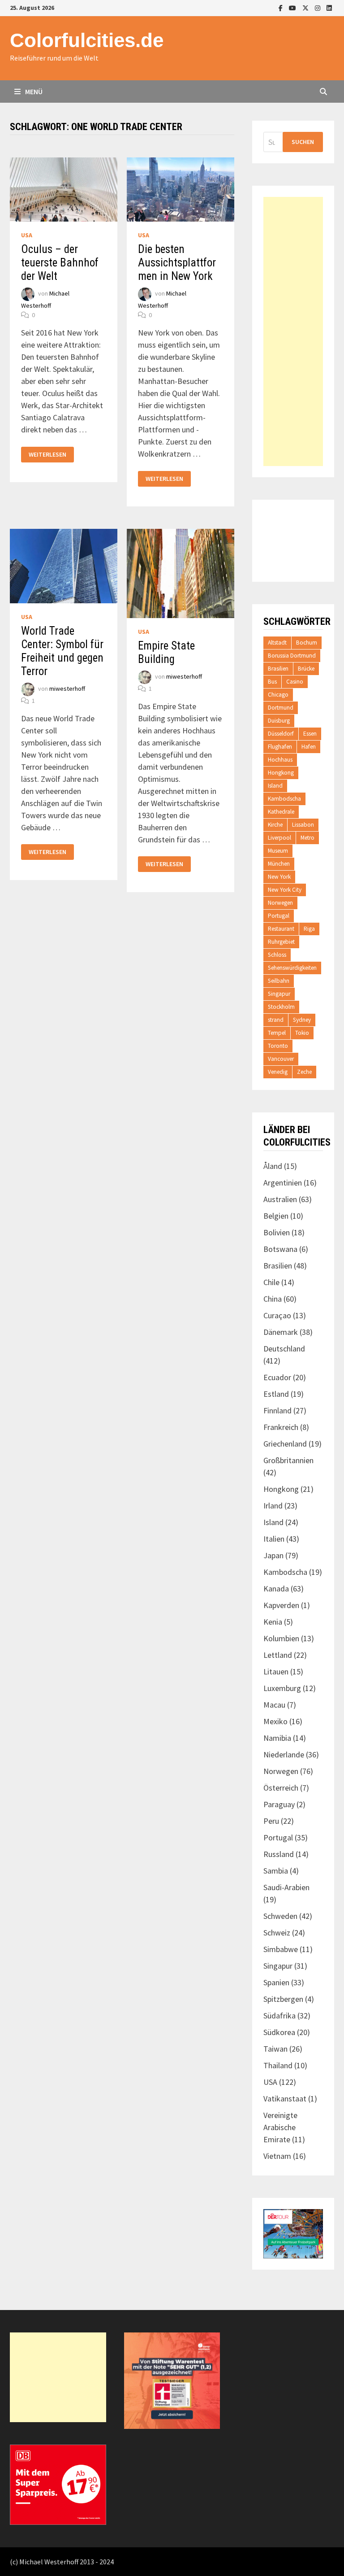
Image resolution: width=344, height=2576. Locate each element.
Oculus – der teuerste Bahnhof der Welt (60, 263)
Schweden (280, 1916)
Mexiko (275, 1721)
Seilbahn (279, 981)
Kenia (273, 1622)
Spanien (276, 1982)
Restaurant (281, 929)
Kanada (276, 1589)
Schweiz (277, 1933)
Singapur (279, 994)
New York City (285, 890)
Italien (274, 1539)
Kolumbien (281, 1638)
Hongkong (281, 773)
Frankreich (281, 1427)
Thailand (278, 2065)
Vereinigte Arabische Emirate (280, 2127)
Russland (279, 1854)
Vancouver (281, 1059)
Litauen (276, 1672)
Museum (278, 851)
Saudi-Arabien (286, 1887)
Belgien (276, 1216)
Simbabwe (281, 1949)
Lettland (278, 1655)
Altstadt (277, 643)
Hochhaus (280, 760)
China (273, 1299)
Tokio (302, 1033)
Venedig (278, 1072)
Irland (273, 1506)
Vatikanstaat (285, 2099)
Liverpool (279, 838)
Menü (33, 92)
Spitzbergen (283, 1999)
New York (279, 877)
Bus (272, 682)
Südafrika (279, 2016)
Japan (273, 1555)
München (279, 864)
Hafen (309, 747)
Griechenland (285, 1444)
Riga (309, 929)
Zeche (304, 1072)
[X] (306, 7)
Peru (271, 1821)
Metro (307, 838)
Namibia (277, 1738)
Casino (295, 682)
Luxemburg (282, 1688)
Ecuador (277, 1377)
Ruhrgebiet (281, 942)
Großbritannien (288, 1460)
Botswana (280, 1249)
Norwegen (280, 903)
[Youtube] (293, 7)
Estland (276, 1394)
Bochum (307, 643)
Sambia (276, 1871)
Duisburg (279, 721)
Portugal (279, 916)
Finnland (277, 1410)
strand (276, 1020)
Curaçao (277, 1315)
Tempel (277, 1033)
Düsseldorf (281, 734)
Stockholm (281, 1007)
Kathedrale (281, 812)
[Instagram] (318, 7)
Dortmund (281, 708)
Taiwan (275, 2049)
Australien (280, 1199)
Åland (273, 1166)
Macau (274, 1705)
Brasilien (278, 669)
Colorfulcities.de (87, 40)
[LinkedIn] (329, 7)
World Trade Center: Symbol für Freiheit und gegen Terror (62, 651)
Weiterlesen (47, 455)
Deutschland (284, 1349)
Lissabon (303, 825)
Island (275, 786)
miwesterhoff (67, 689)
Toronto (278, 1046)
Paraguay (279, 1804)
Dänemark (281, 1332)
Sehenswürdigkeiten (292, 968)
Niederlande (284, 1754)
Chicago (278, 695)
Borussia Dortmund (292, 656)
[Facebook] (282, 7)
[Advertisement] (293, 331)
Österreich (281, 1788)
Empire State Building (166, 652)
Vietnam (277, 2156)
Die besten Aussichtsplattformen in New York (177, 263)
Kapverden (281, 1605)
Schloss (277, 955)
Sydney (302, 1020)
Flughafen (280, 747)
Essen (310, 734)
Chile (271, 1282)
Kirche (275, 825)
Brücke (306, 669)
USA (27, 235)
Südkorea (279, 2032)
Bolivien (277, 1232)
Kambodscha (284, 799)
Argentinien (283, 1183)
